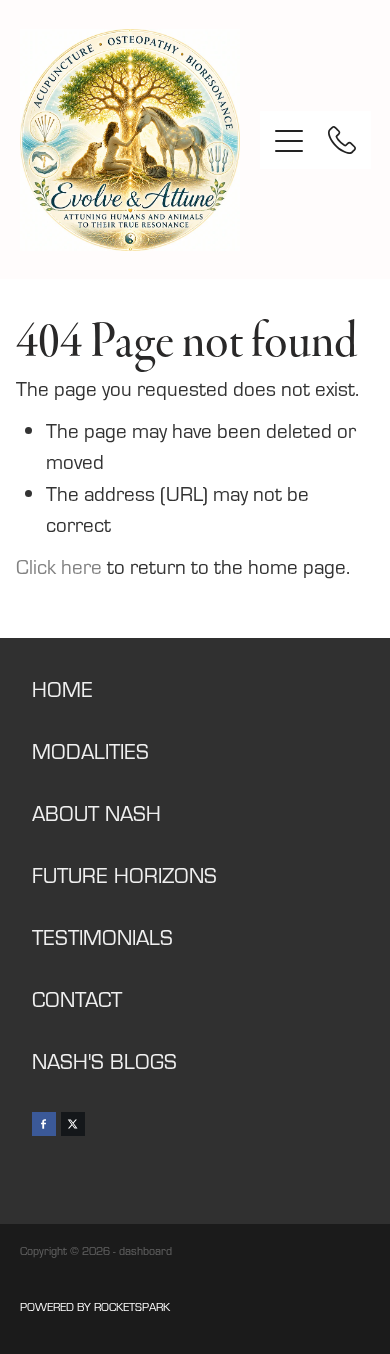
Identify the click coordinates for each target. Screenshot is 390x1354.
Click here (59, 566)
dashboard (145, 1250)
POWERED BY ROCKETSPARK (95, 1306)
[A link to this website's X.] (73, 1124)
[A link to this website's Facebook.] (44, 1124)
